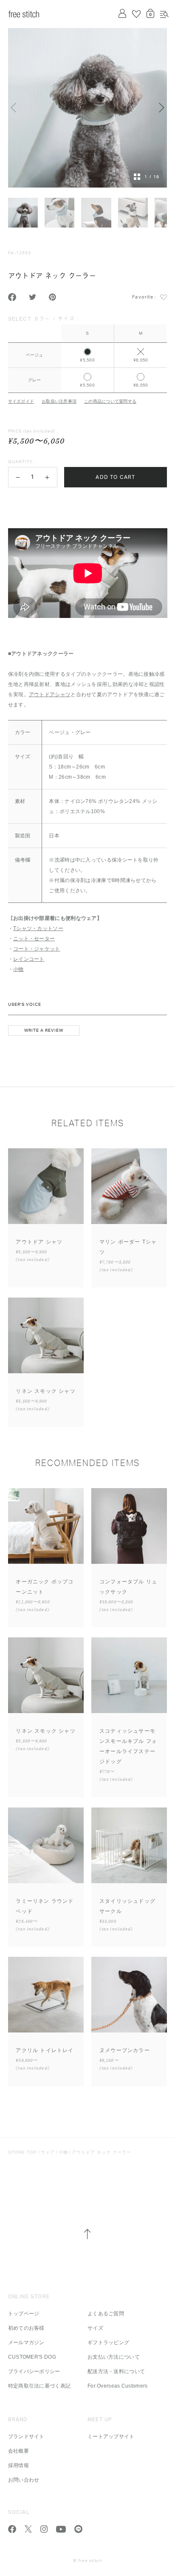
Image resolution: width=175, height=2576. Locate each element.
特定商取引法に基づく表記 (40, 2386)
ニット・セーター (34, 939)
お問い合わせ (24, 2480)
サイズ (95, 2328)
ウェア (48, 2152)
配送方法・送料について (116, 2371)
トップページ (24, 2314)
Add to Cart (115, 477)
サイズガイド (21, 401)
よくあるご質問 (106, 2314)
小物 (18, 969)
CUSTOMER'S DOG (32, 2357)
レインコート (29, 959)
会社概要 (18, 2451)
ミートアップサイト (111, 2437)
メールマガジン (26, 2343)
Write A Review (44, 1030)
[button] (18, 477)
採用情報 (18, 2465)
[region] (88, 353)
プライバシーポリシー (34, 2371)
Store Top (23, 2152)
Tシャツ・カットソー (38, 928)
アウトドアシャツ (50, 695)
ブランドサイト (26, 2437)
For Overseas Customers (118, 2386)
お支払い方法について (114, 2357)
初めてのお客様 (26, 2328)
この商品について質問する (110, 401)
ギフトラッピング (108, 2343)
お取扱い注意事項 (59, 401)
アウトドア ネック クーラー (102, 2152)
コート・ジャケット (37, 949)
